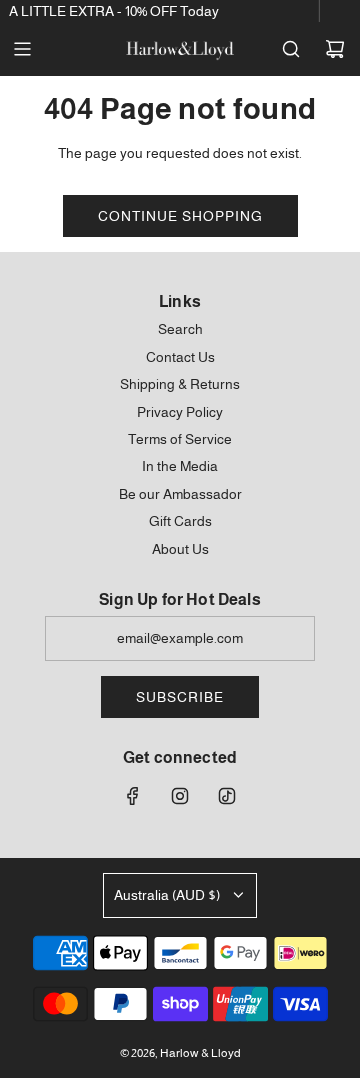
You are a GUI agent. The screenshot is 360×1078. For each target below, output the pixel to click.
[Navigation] (22, 49)
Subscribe (180, 697)
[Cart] (335, 49)
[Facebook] (133, 796)
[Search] (291, 49)
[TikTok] (227, 796)
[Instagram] (180, 796)
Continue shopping (180, 216)
